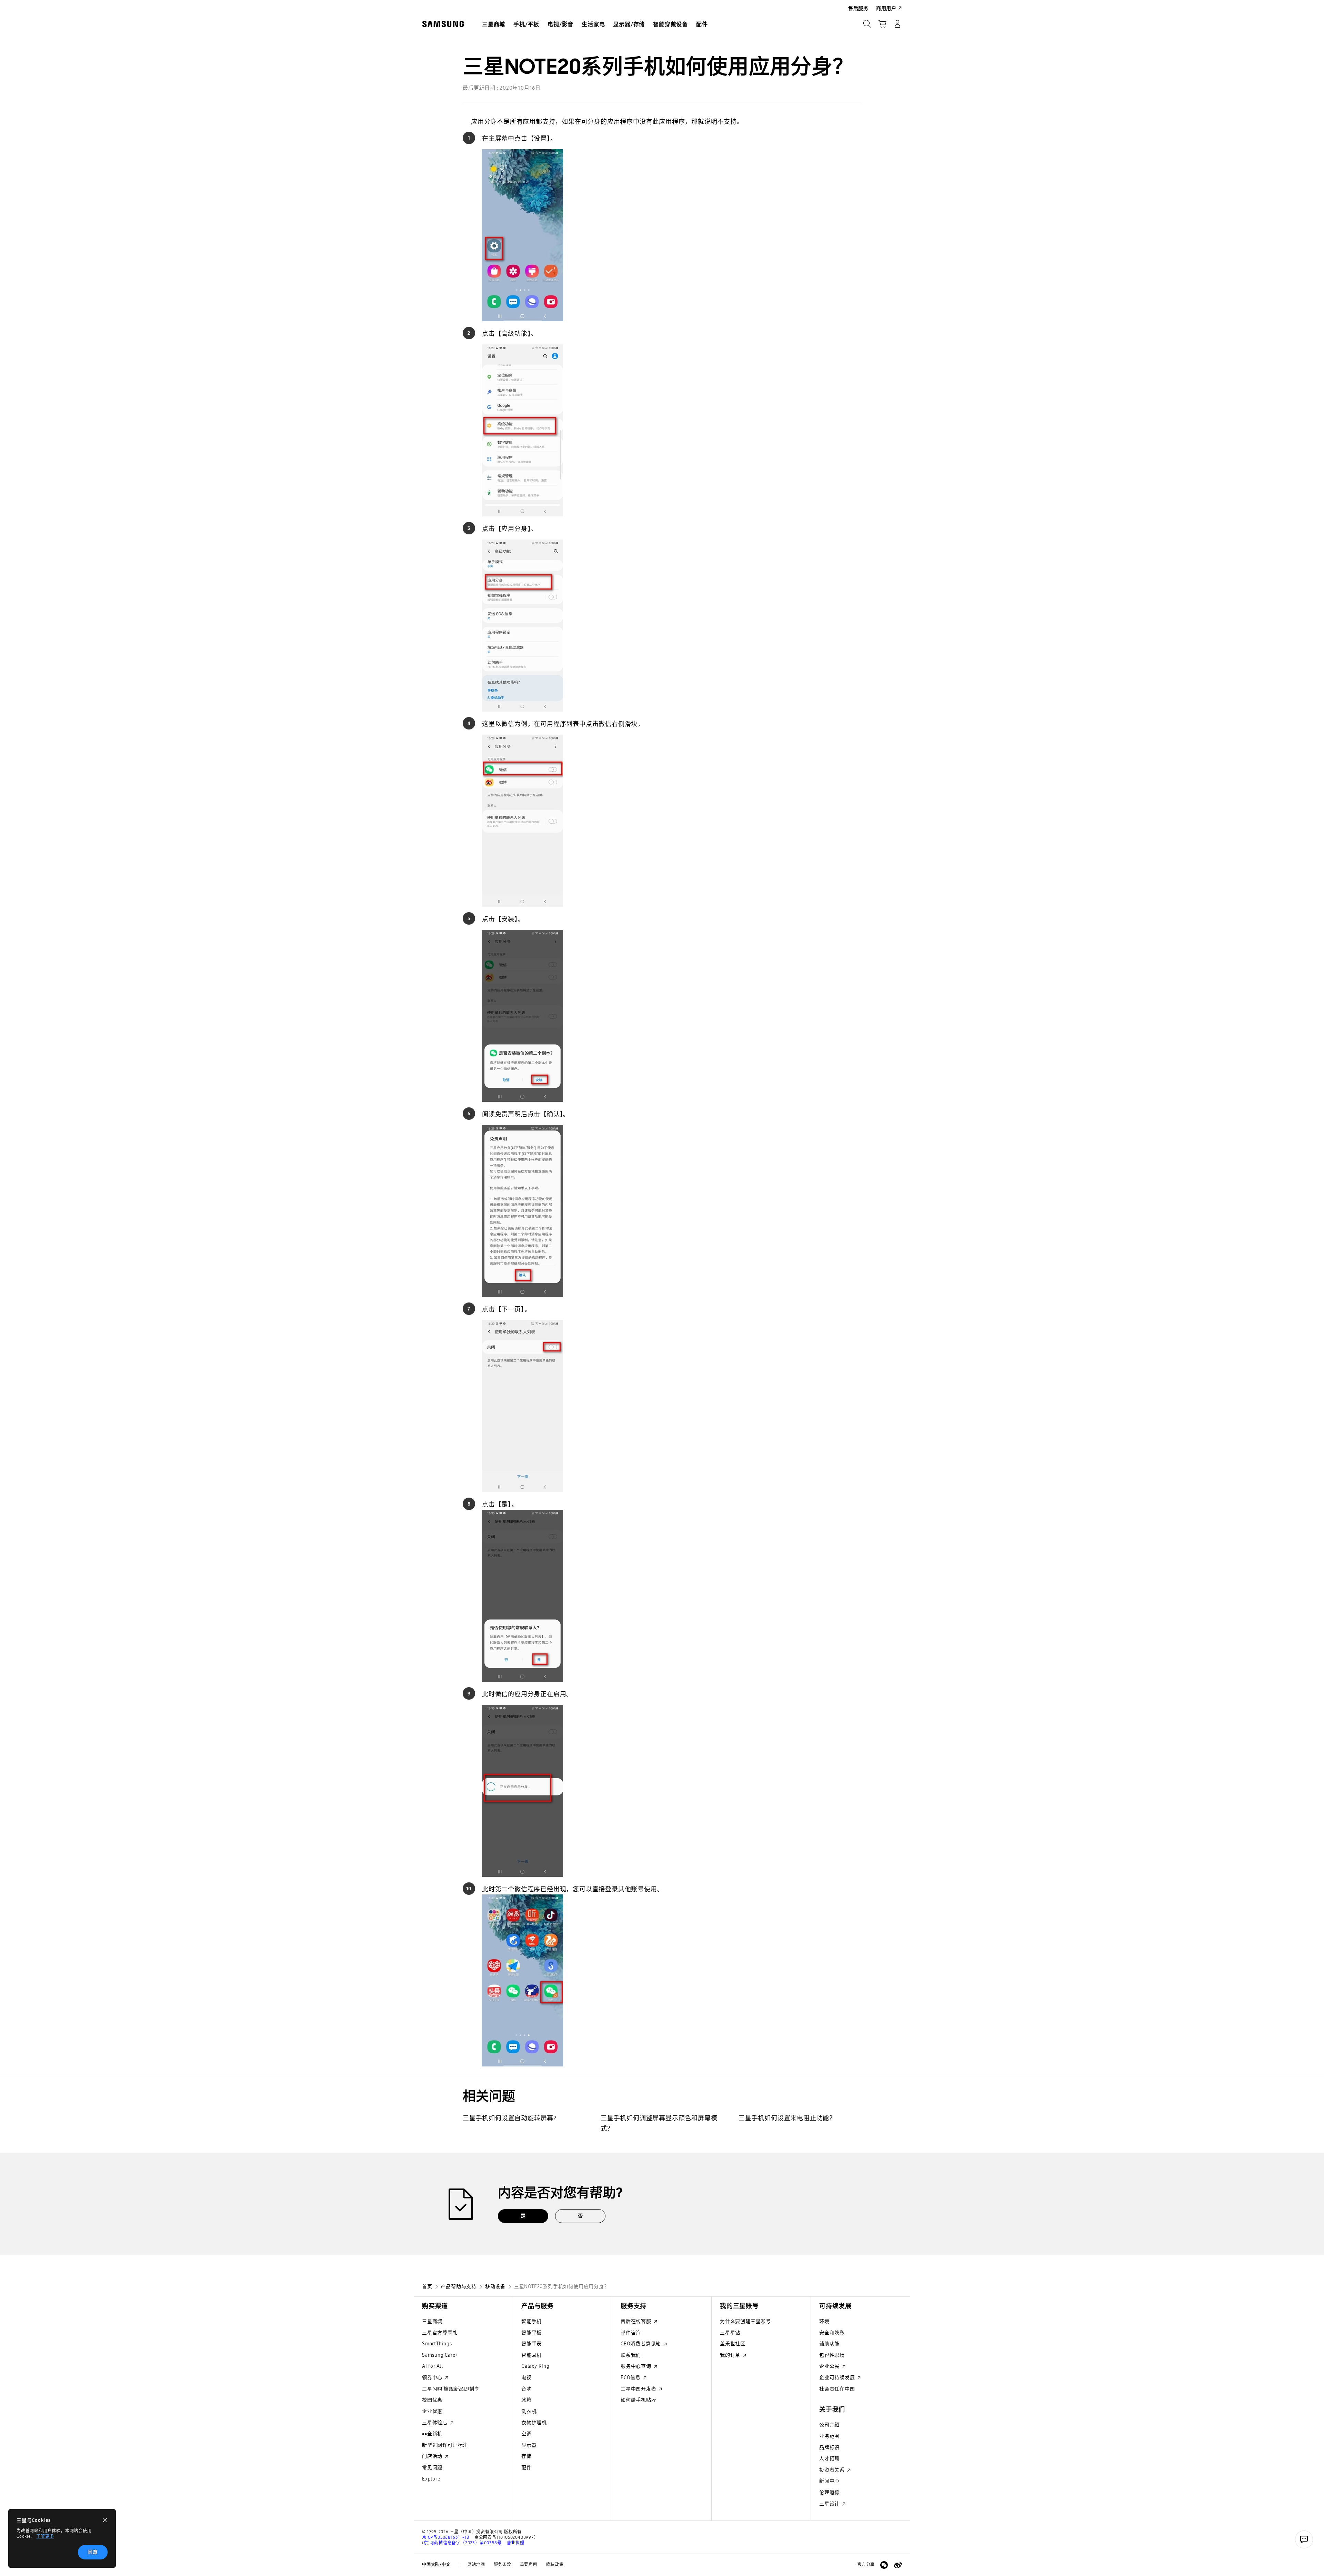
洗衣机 (529, 2411)
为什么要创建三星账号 (745, 2321)
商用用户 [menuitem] (886, 8)
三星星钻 (730, 2333)
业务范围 (829, 2436)
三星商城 (432, 2321)
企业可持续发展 (838, 2378)
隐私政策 (555, 2565)
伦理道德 (829, 2492)
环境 (824, 2321)
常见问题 (432, 2468)
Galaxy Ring (535, 2366)
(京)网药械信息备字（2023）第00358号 (462, 2543)
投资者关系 (833, 2470)
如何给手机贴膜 (639, 2400)
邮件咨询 (631, 2333)
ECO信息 (631, 2378)
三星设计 (830, 2504)
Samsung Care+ (440, 2355)
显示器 (529, 2445)
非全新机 (432, 2434)
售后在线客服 (637, 2321)
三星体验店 (435, 2423)
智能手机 (531, 2321)
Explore (431, 2479)
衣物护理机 (534, 2423)
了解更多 (45, 2536)
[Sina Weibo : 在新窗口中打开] (898, 2565)
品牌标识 (829, 2448)
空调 (526, 2434)
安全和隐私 (832, 2333)
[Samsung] (443, 24)
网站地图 (476, 2565)
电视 (526, 2378)
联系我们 (631, 2355)
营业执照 (516, 2543)
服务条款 (503, 2565)
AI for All (433, 2366)
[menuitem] (494, 24)
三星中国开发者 (639, 2389)
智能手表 (531, 2344)
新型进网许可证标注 (445, 2445)
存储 (526, 2456)
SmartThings (437, 2344)
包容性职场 (832, 2355)
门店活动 (433, 2456)
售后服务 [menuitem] (858, 8)
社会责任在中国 (837, 2389)
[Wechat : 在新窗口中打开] (884, 2565)
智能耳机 (531, 2355)
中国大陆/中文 (436, 2565)
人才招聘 (829, 2459)
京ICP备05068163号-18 (446, 2537)
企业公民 (830, 2366)
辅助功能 (829, 2344)
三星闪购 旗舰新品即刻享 (451, 2389)
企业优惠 (432, 2411)
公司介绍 (829, 2425)
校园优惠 (432, 2400)
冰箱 (526, 2400)
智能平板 (531, 2333)
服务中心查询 (637, 2366)
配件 (526, 2468)
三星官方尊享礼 (440, 2333)
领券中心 (433, 2378)
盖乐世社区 (733, 2344)
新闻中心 (829, 2481)
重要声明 (529, 2565)
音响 (526, 2389)
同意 (93, 2552)
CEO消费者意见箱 (641, 2344)
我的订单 (731, 2355)
